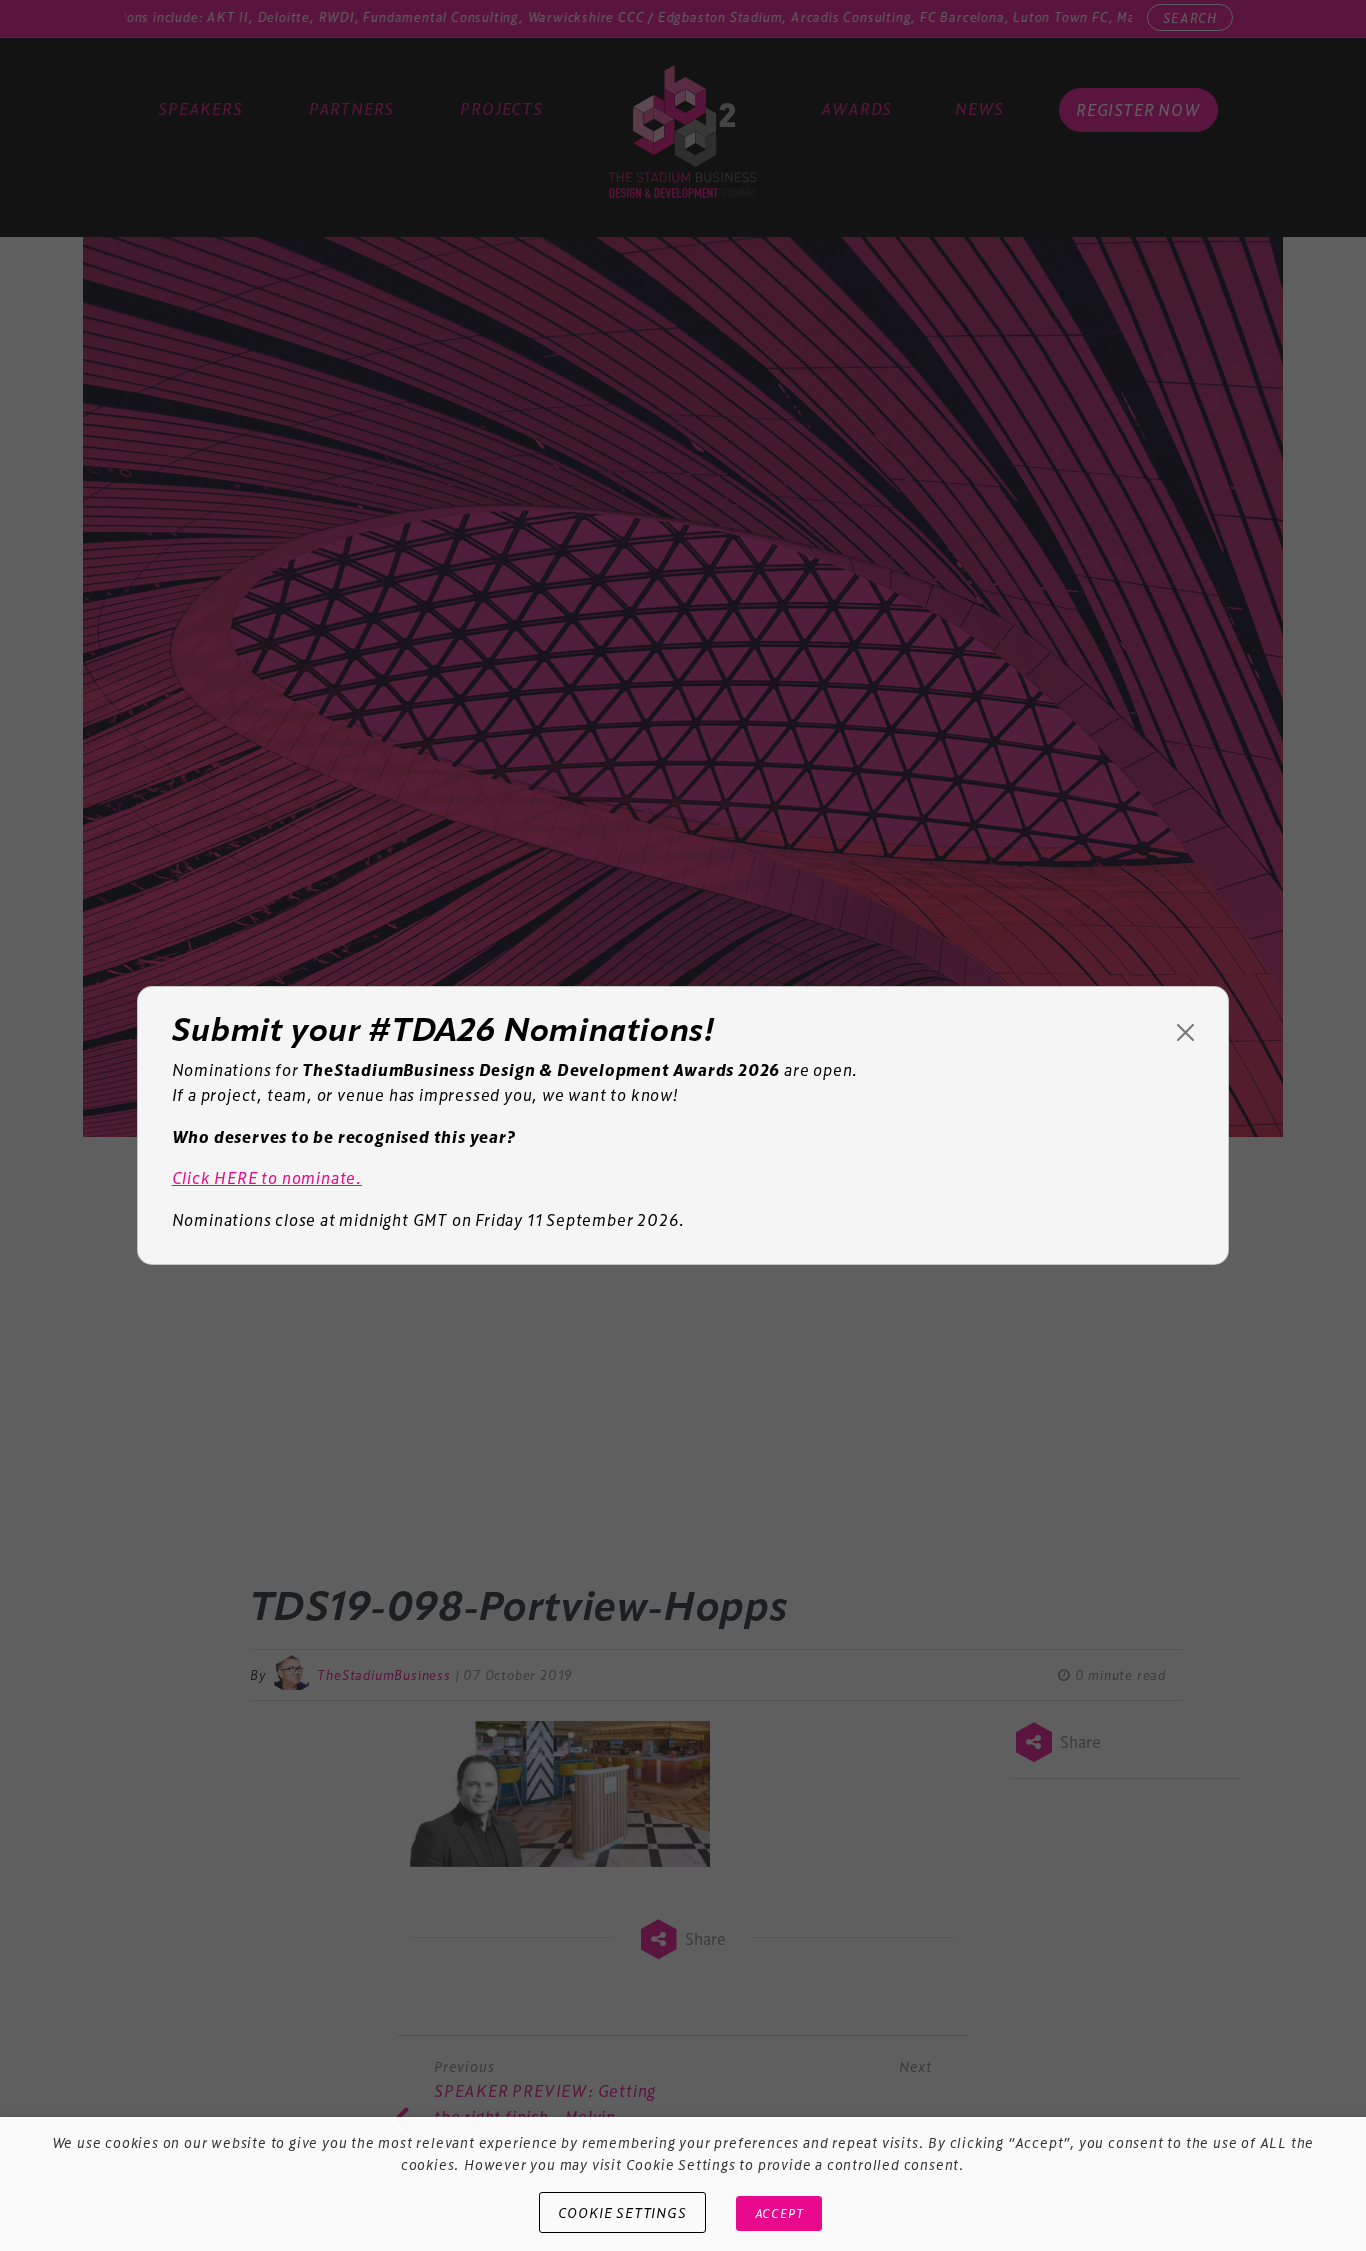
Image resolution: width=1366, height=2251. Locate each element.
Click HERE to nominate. (267, 1177)
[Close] (1185, 1032)
